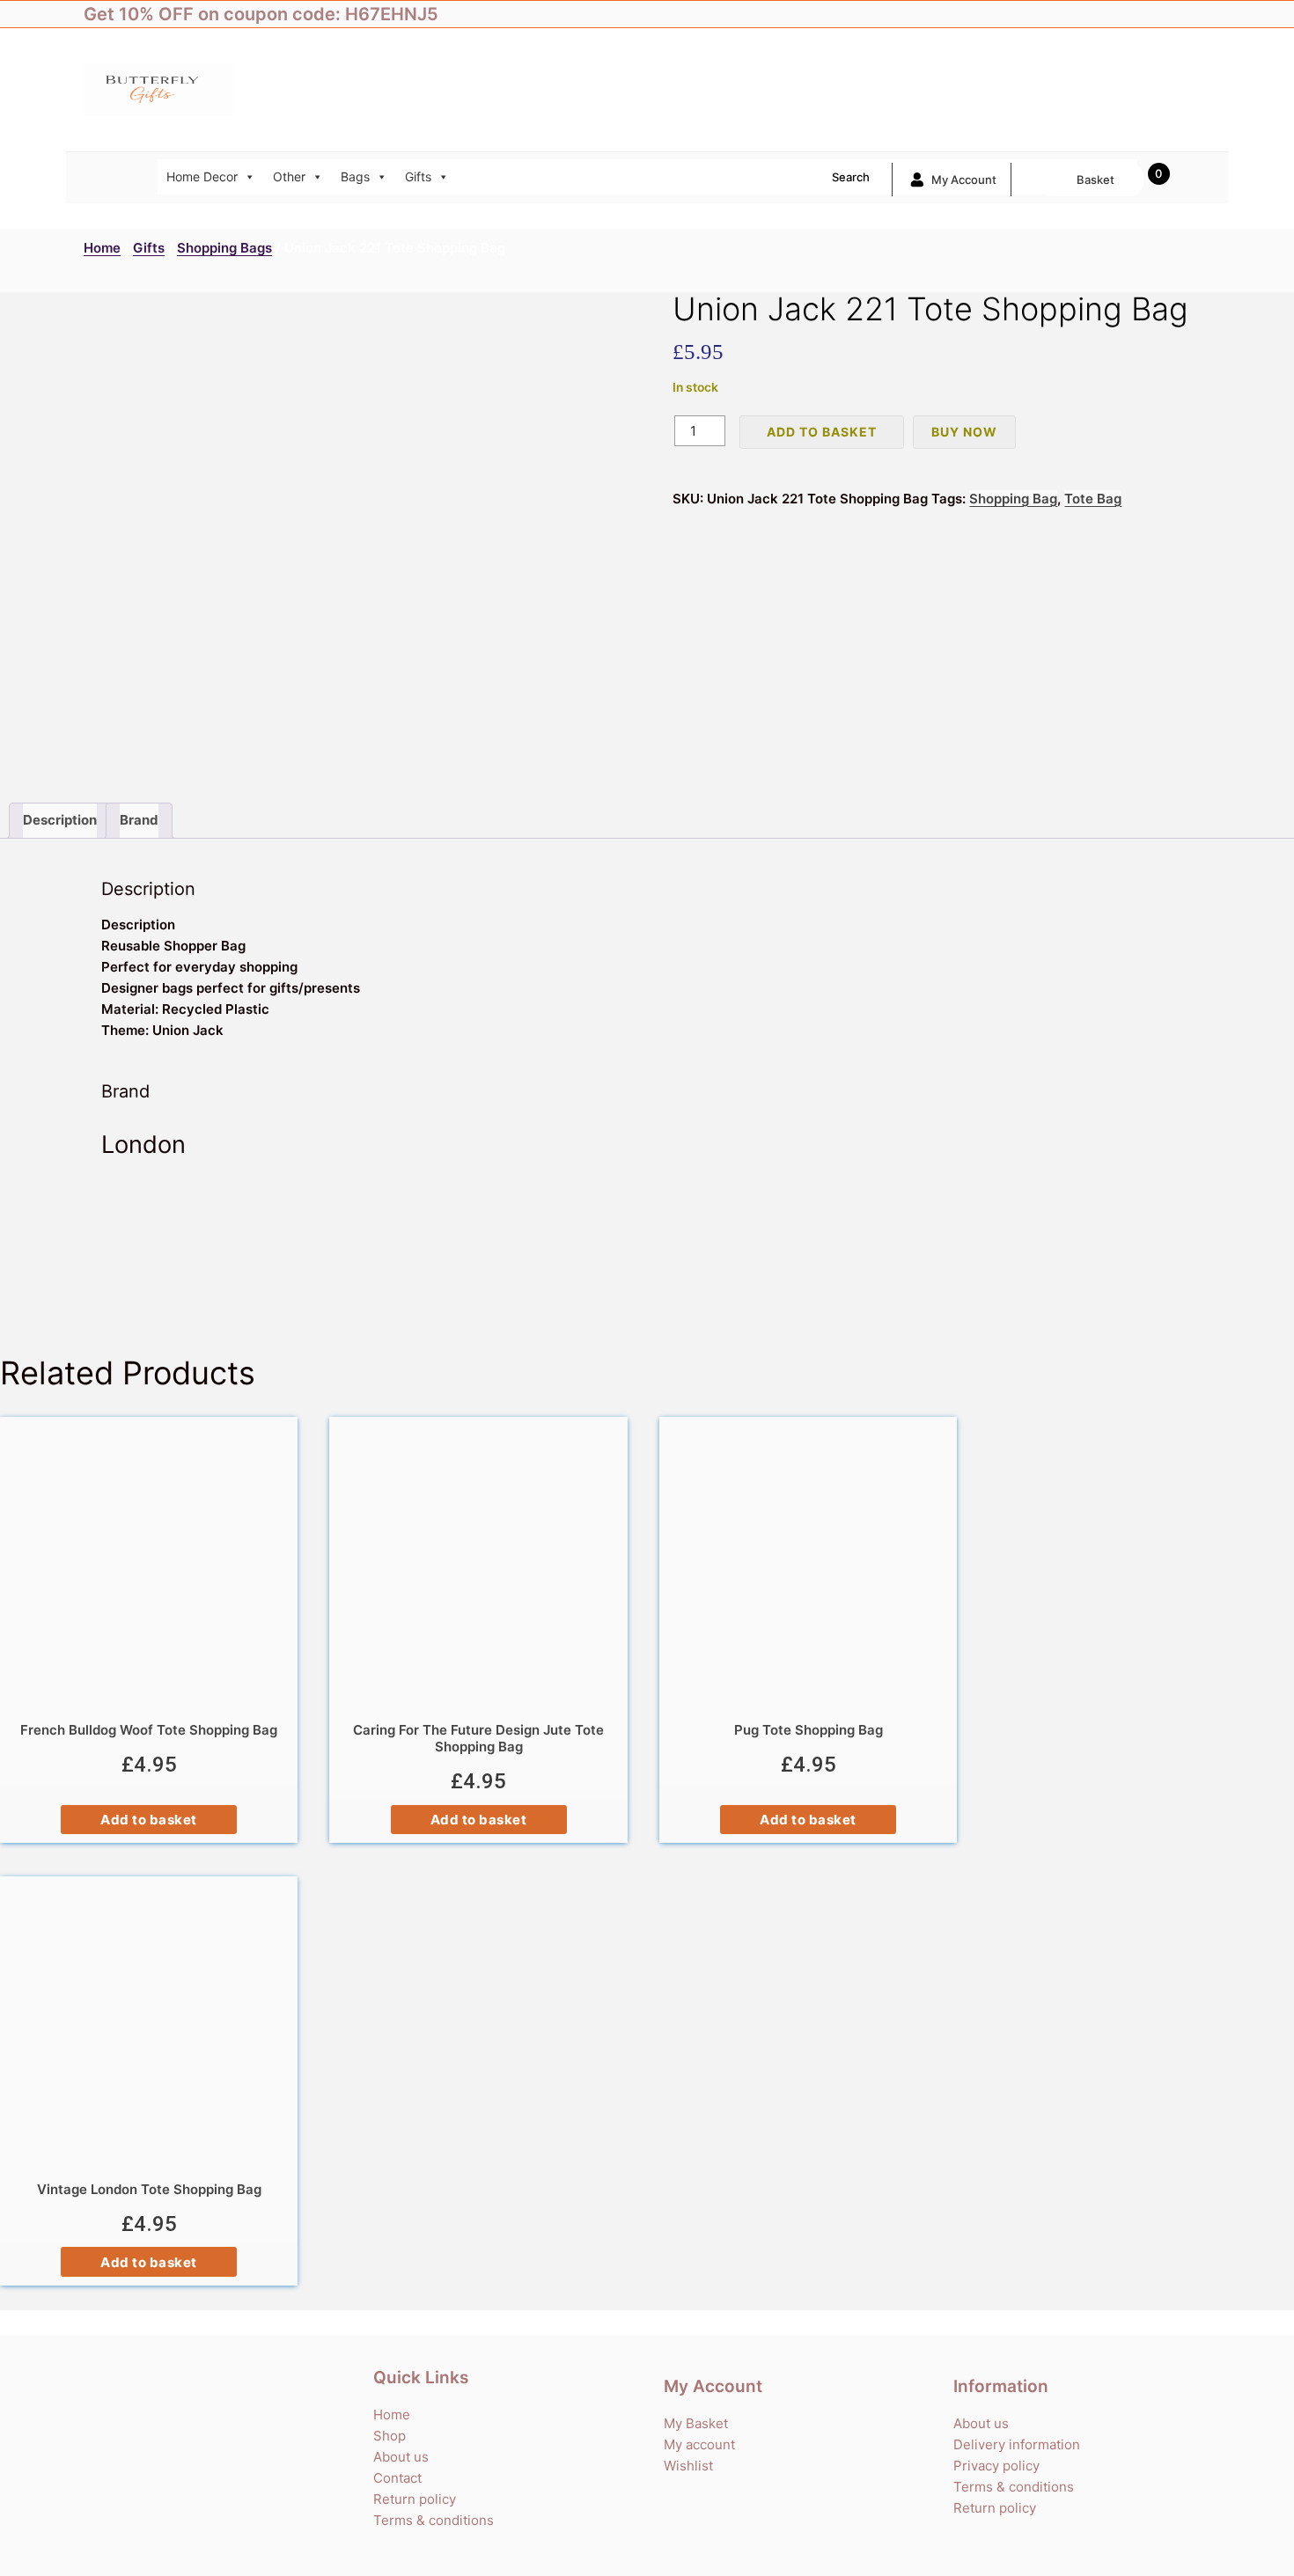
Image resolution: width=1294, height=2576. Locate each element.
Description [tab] (60, 820)
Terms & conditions (434, 2520)
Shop (390, 2436)
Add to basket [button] (149, 1820)
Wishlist (688, 2466)
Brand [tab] (139, 820)
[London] (647, 1248)
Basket (1095, 180)
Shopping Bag (1013, 499)
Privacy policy (996, 2466)
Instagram (1162, 14)
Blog (1197, 14)
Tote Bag (1093, 499)
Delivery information (1017, 2444)
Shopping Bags (224, 248)
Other (289, 176)
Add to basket (822, 432)
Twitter (1127, 14)
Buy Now (964, 432)
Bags (355, 176)
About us (401, 2457)
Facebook (1092, 14)
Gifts (418, 176)
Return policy (415, 2499)
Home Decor (202, 176)
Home (102, 248)
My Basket (696, 2423)
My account (964, 180)
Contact (397, 2478)
